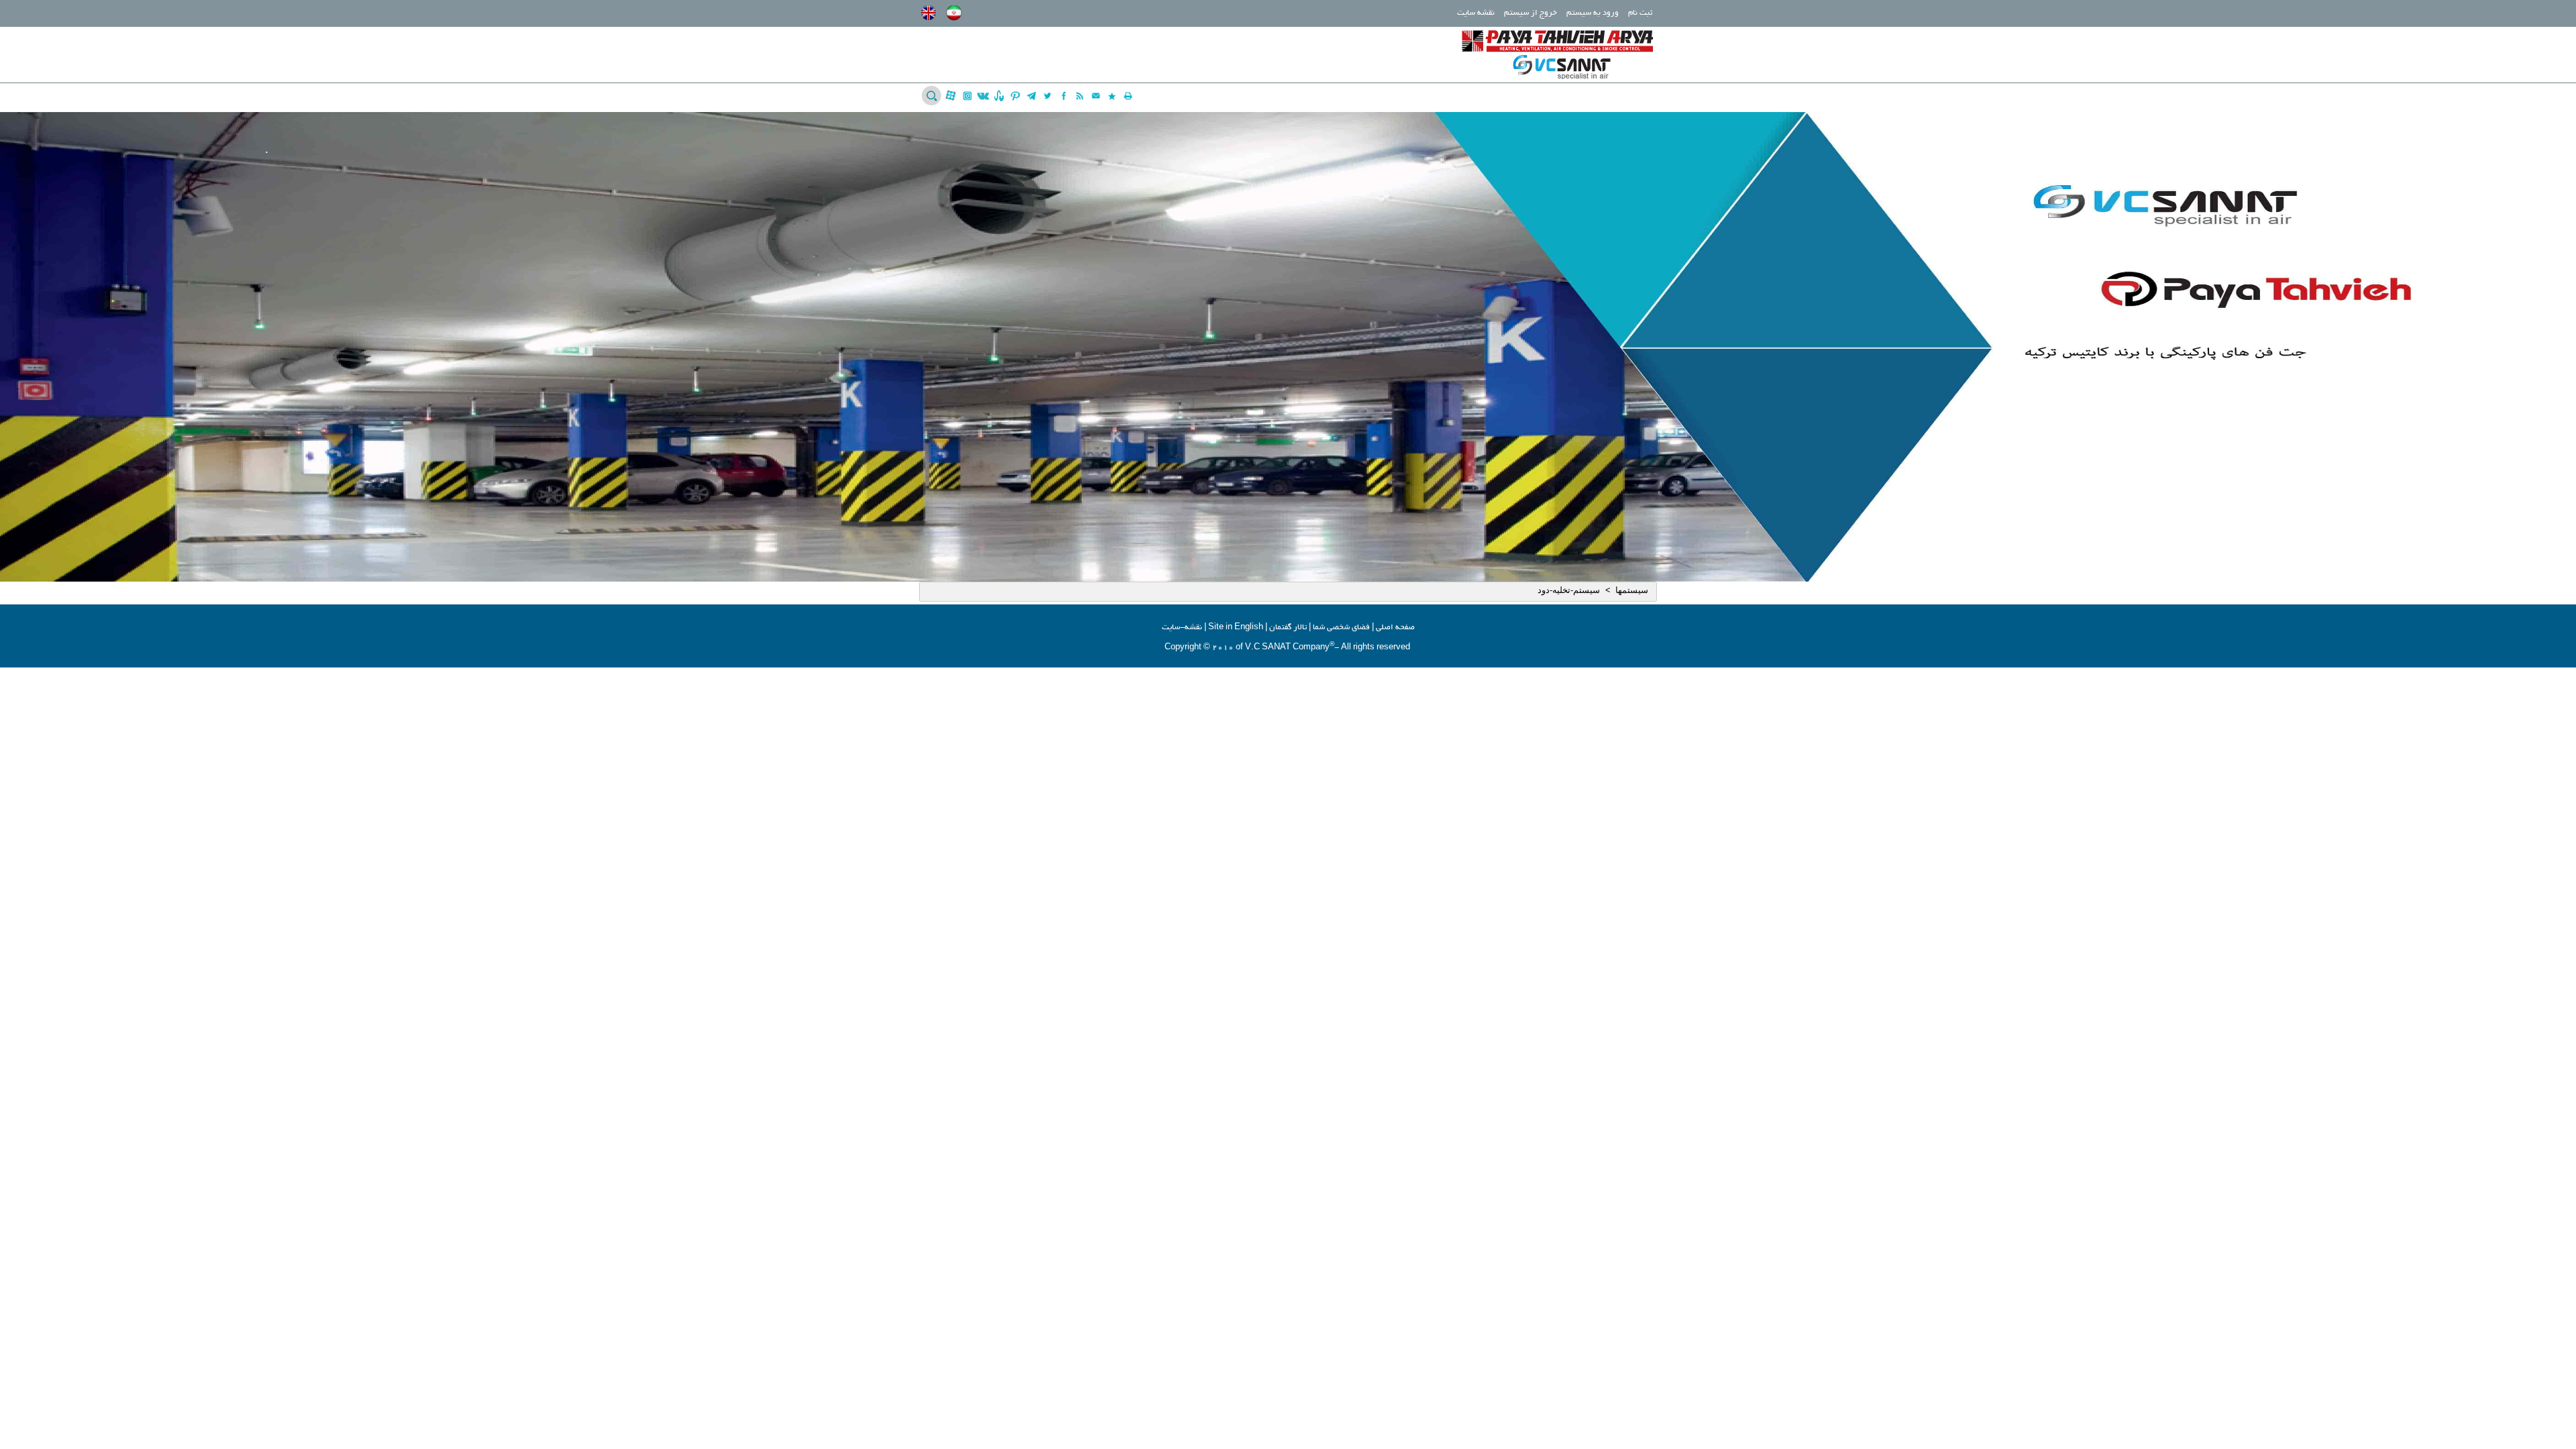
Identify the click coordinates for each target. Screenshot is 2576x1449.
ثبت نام (1640, 13)
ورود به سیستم (1593, 13)
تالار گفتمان (1288, 628)
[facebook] (1064, 96)
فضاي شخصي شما (1341, 628)
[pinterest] (1015, 96)
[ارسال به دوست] (1096, 96)
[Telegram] (1031, 96)
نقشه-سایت (1182, 628)
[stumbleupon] (999, 96)
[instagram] (967, 96)
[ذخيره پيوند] (1112, 96)
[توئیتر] (1048, 96)
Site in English (1236, 628)
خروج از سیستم (1531, 13)
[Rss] (1080, 96)
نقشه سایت (1476, 13)
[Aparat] (951, 96)
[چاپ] (1128, 96)
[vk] (983, 96)
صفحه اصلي (1395, 628)
